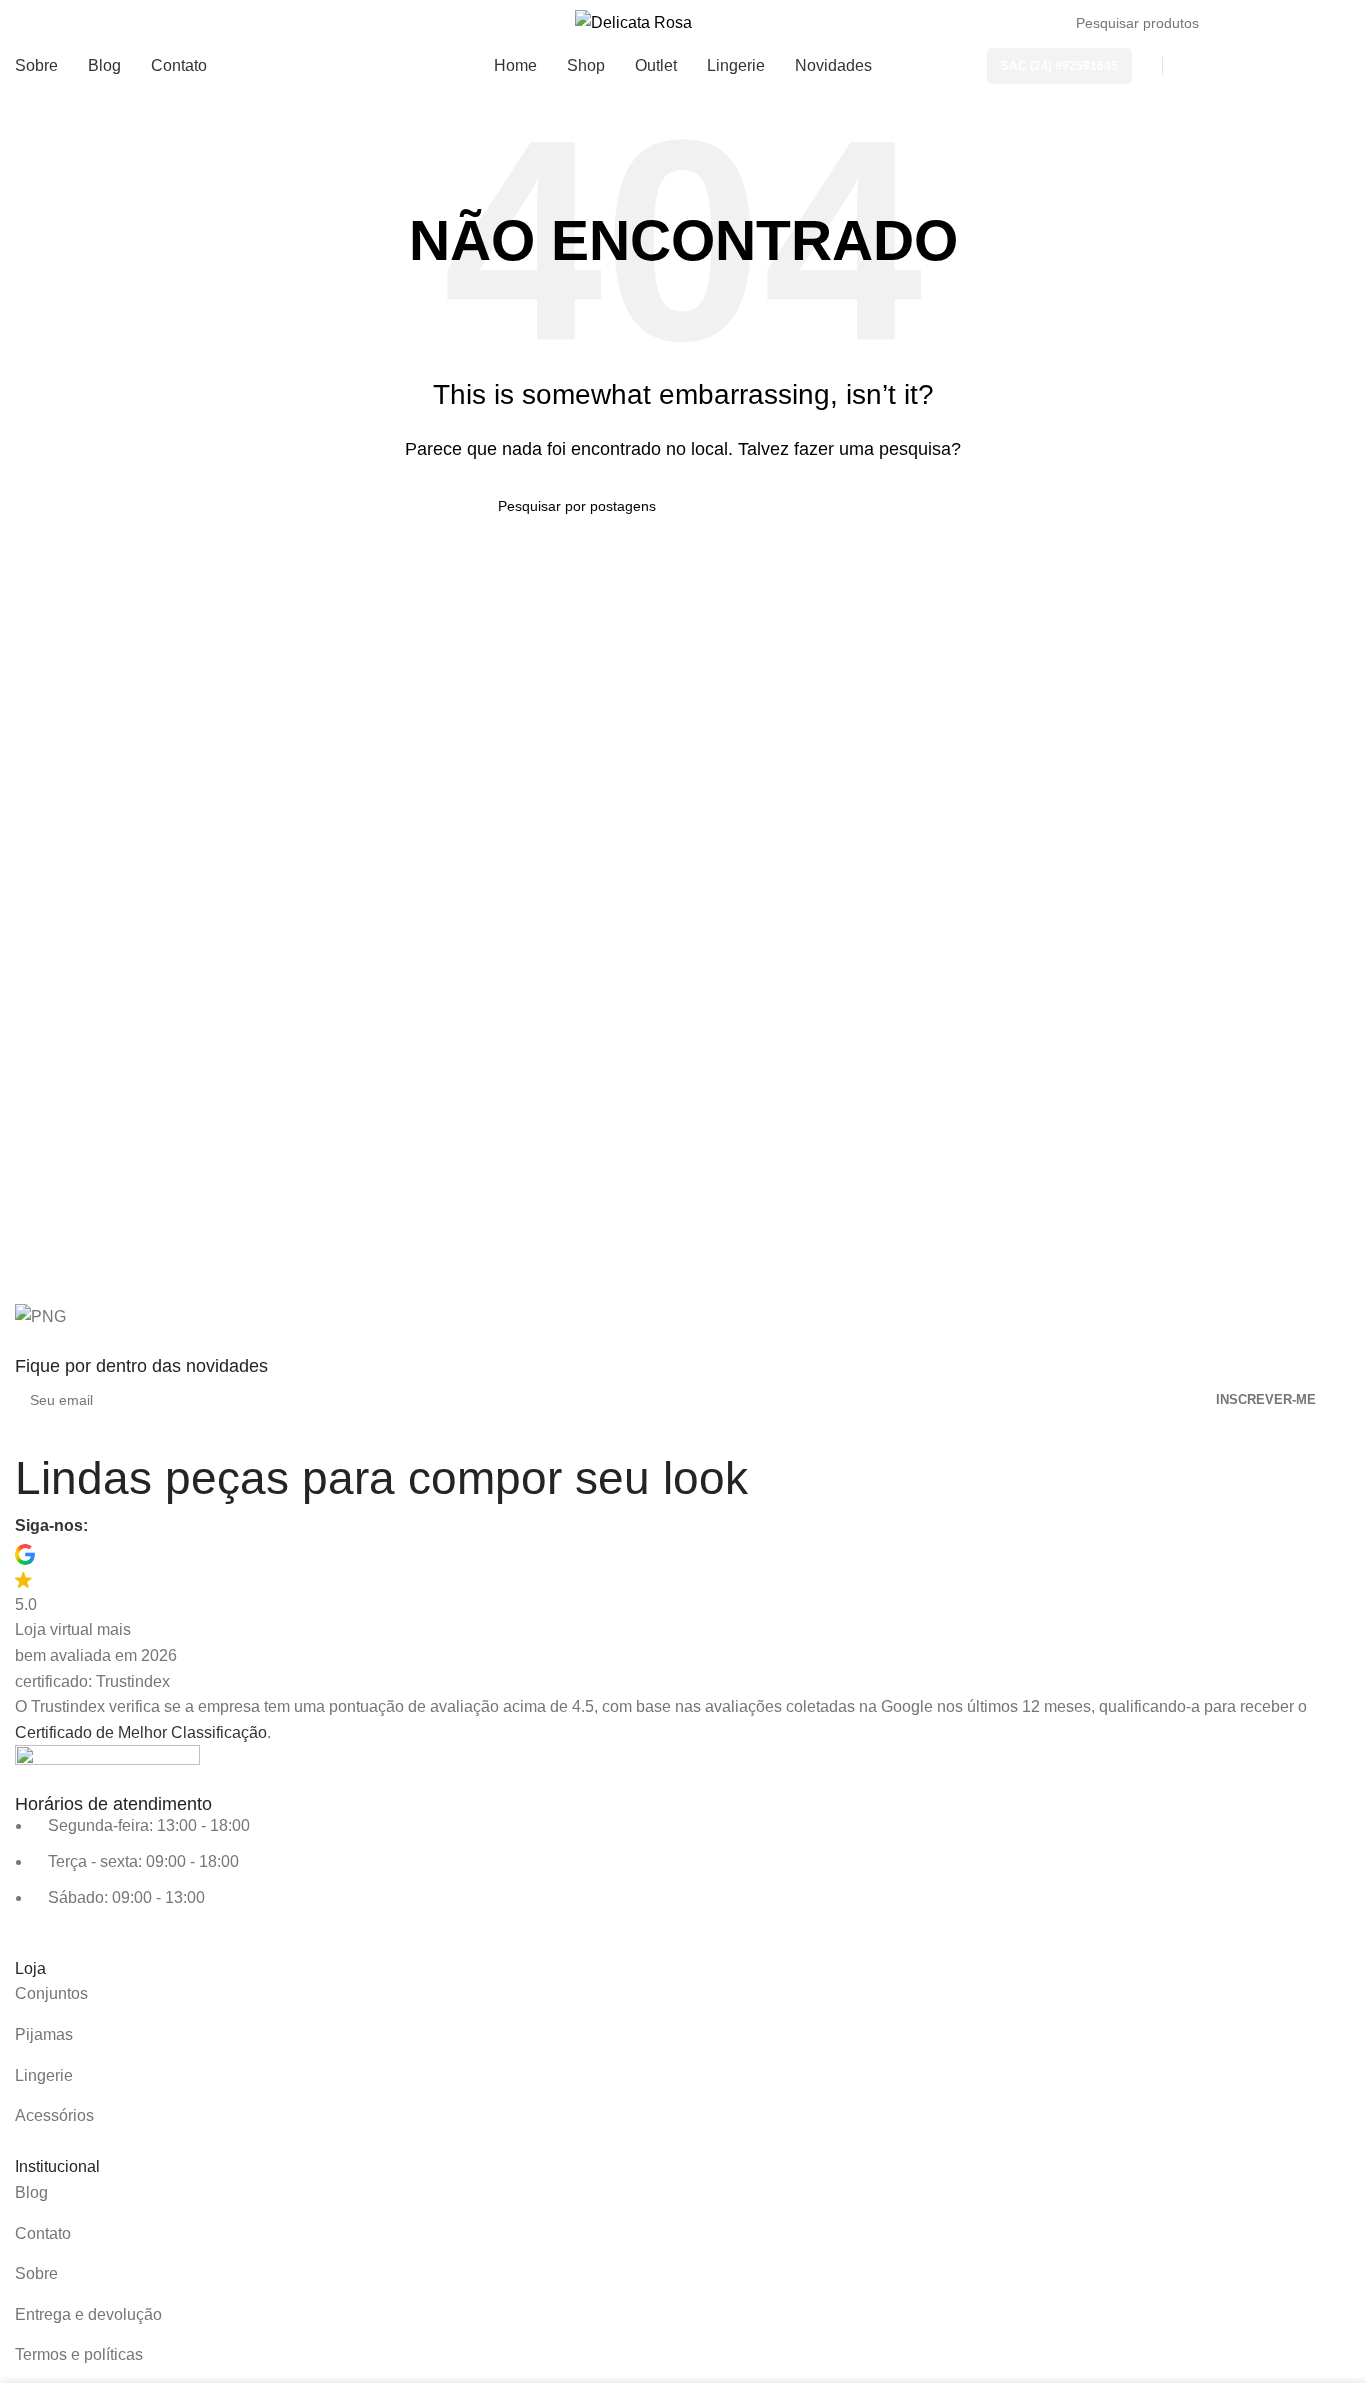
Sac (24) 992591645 (1059, 66)
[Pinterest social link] (181, 1526)
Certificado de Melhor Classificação (141, 1732)
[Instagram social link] (145, 1526)
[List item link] (683, 1994)
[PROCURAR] (1328, 23)
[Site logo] (633, 21)
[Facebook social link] (109, 1526)
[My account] (1201, 66)
